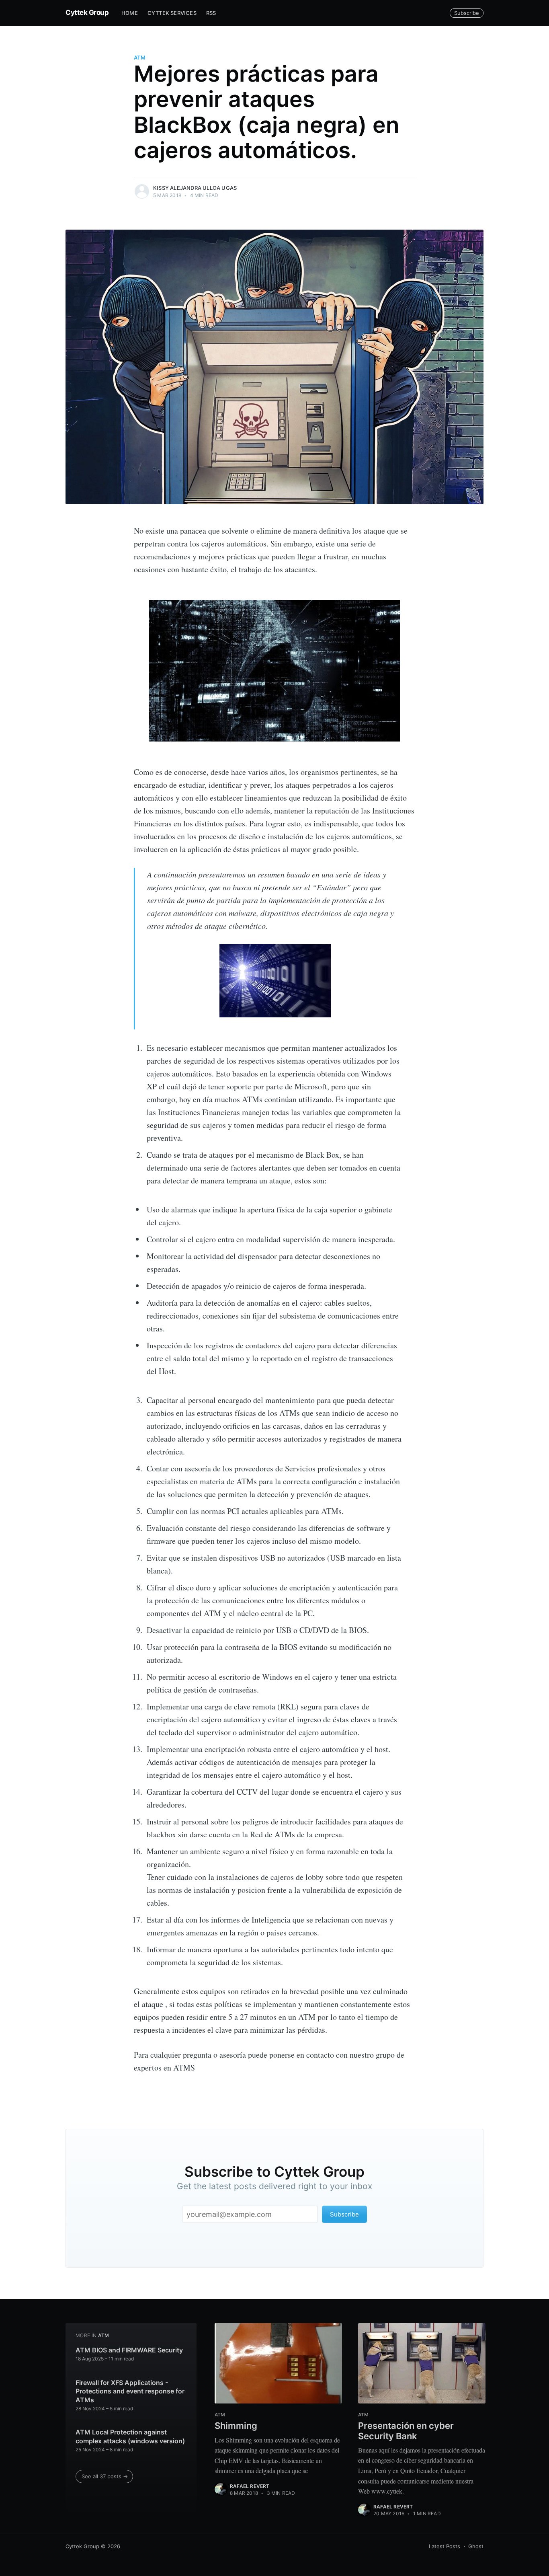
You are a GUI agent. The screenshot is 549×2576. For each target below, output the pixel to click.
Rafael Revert (250, 2486)
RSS (211, 13)
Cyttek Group (87, 12)
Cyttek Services (172, 13)
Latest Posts (445, 2546)
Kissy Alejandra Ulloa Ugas (195, 188)
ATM (140, 58)
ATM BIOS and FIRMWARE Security (129, 2350)
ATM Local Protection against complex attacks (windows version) (130, 2436)
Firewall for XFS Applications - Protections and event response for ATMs (130, 2391)
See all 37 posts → (105, 2476)
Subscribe (467, 13)
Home (130, 13)
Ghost (476, 2546)
